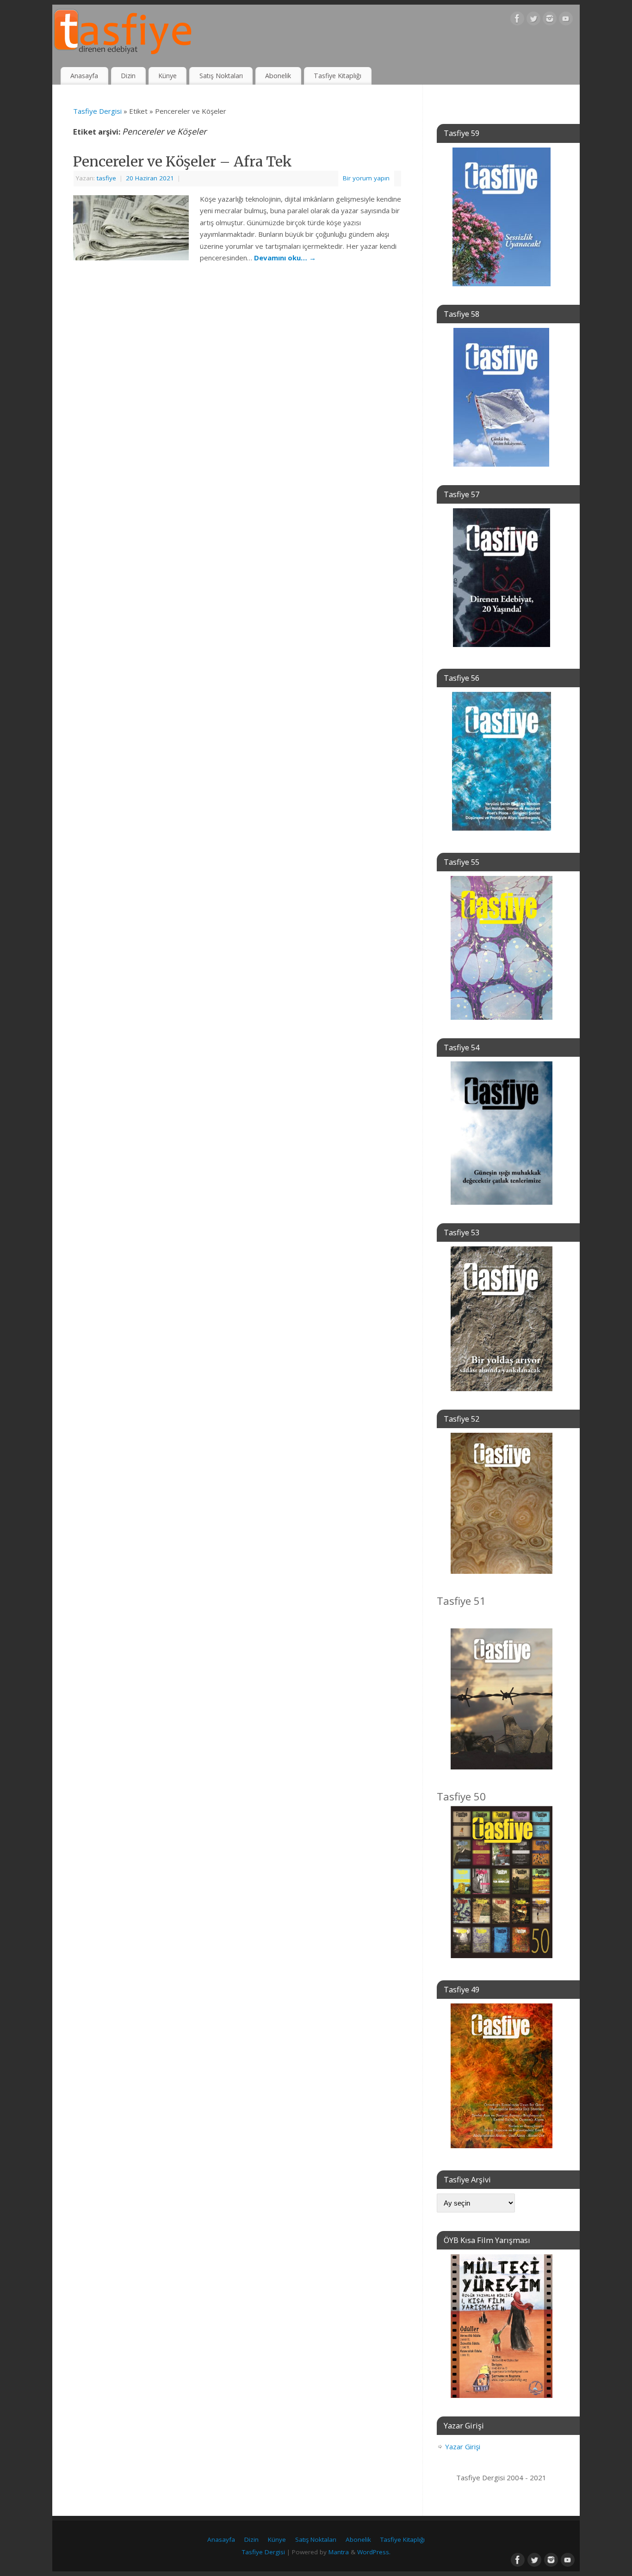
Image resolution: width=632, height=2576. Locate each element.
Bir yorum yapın (366, 178)
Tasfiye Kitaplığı (338, 76)
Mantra (339, 2552)
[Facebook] (517, 20)
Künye (167, 76)
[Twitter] (533, 20)
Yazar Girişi (463, 2447)
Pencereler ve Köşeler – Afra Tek (183, 161)
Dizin (128, 76)
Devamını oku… (285, 258)
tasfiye (106, 178)
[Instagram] (550, 20)
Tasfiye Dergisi (97, 111)
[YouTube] (566, 20)
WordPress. (374, 2552)
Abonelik (278, 76)
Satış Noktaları (221, 76)
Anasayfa (84, 76)
